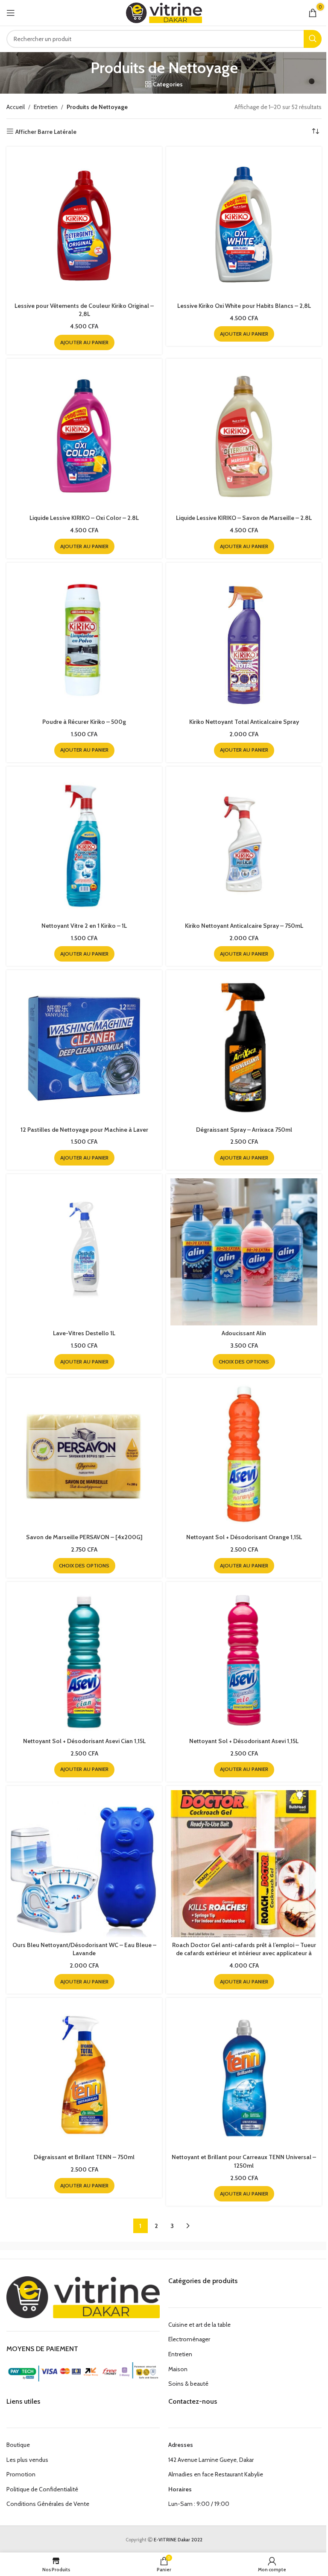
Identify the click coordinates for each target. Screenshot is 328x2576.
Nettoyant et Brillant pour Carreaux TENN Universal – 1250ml (244, 2161)
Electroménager (189, 2339)
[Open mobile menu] (11, 13)
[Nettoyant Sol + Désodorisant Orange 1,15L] (244, 1456)
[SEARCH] (313, 39)
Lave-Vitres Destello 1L (84, 1333)
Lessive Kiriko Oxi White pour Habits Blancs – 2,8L (244, 306)
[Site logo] (164, 12)
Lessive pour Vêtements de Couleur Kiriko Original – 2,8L (84, 310)
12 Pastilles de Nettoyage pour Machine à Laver (84, 1130)
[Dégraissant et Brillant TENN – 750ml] (84, 2076)
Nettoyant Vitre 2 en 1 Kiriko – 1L (84, 926)
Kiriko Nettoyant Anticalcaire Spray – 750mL (244, 926)
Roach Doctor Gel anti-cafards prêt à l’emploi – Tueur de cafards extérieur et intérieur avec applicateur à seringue (244, 1953)
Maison (178, 2369)
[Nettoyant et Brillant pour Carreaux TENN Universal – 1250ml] (244, 2076)
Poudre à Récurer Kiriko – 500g (84, 722)
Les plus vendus (27, 2460)
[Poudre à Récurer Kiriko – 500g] (84, 640)
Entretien (46, 107)
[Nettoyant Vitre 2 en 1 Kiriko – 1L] (84, 844)
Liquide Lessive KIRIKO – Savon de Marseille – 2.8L (244, 518)
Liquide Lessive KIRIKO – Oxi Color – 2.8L (84, 518)
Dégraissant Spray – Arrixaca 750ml (244, 1130)
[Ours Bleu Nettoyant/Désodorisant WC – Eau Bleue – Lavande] (84, 1864)
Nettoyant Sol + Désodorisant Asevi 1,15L (244, 1741)
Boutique (18, 2445)
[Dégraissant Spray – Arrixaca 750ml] (244, 1048)
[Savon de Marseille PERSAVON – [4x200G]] (84, 1456)
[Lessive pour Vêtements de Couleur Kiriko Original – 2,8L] (84, 224)
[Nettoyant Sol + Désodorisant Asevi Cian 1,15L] (84, 1660)
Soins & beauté (188, 2384)
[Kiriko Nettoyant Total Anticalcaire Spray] (244, 640)
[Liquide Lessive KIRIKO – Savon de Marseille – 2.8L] (244, 437)
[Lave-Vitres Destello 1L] (84, 1252)
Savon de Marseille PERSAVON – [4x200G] (84, 1537)
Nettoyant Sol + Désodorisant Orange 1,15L (244, 1537)
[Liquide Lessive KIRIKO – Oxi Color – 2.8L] (84, 437)
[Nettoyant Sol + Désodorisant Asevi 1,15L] (244, 1660)
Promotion (21, 2474)
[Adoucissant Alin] (244, 1252)
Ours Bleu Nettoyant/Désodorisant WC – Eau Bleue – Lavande (84, 1949)
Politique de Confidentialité (42, 2489)
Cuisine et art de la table (199, 2325)
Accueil (16, 107)
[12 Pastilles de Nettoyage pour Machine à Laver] (84, 1048)
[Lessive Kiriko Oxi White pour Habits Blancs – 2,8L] (244, 224)
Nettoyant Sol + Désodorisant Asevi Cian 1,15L (84, 1741)
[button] (84, 342)
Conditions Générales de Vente (48, 2504)
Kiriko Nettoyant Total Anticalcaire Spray (244, 722)
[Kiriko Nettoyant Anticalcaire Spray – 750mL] (244, 844)
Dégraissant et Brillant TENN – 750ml (84, 2157)
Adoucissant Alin (244, 1333)
